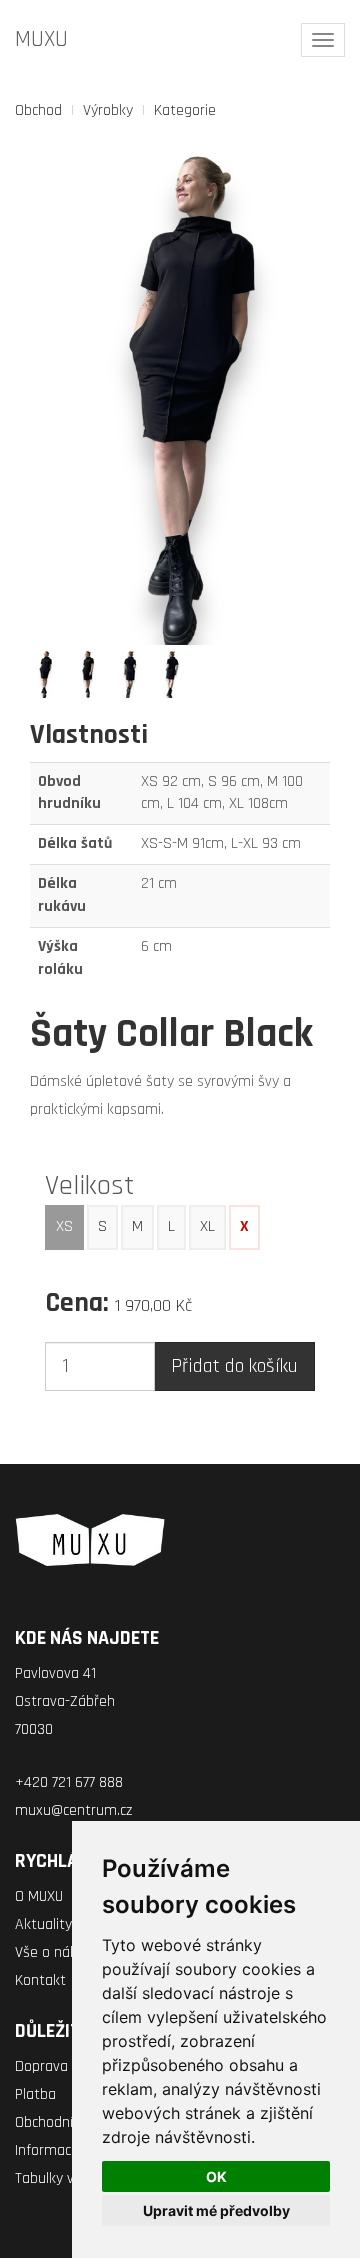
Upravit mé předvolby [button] (216, 2210)
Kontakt (40, 1980)
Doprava (41, 2066)
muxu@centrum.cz (73, 1810)
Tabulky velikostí (67, 2178)
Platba (35, 2094)
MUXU (41, 39)
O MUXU (39, 1896)
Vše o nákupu (58, 1952)
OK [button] (216, 2176)
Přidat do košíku (234, 1366)
